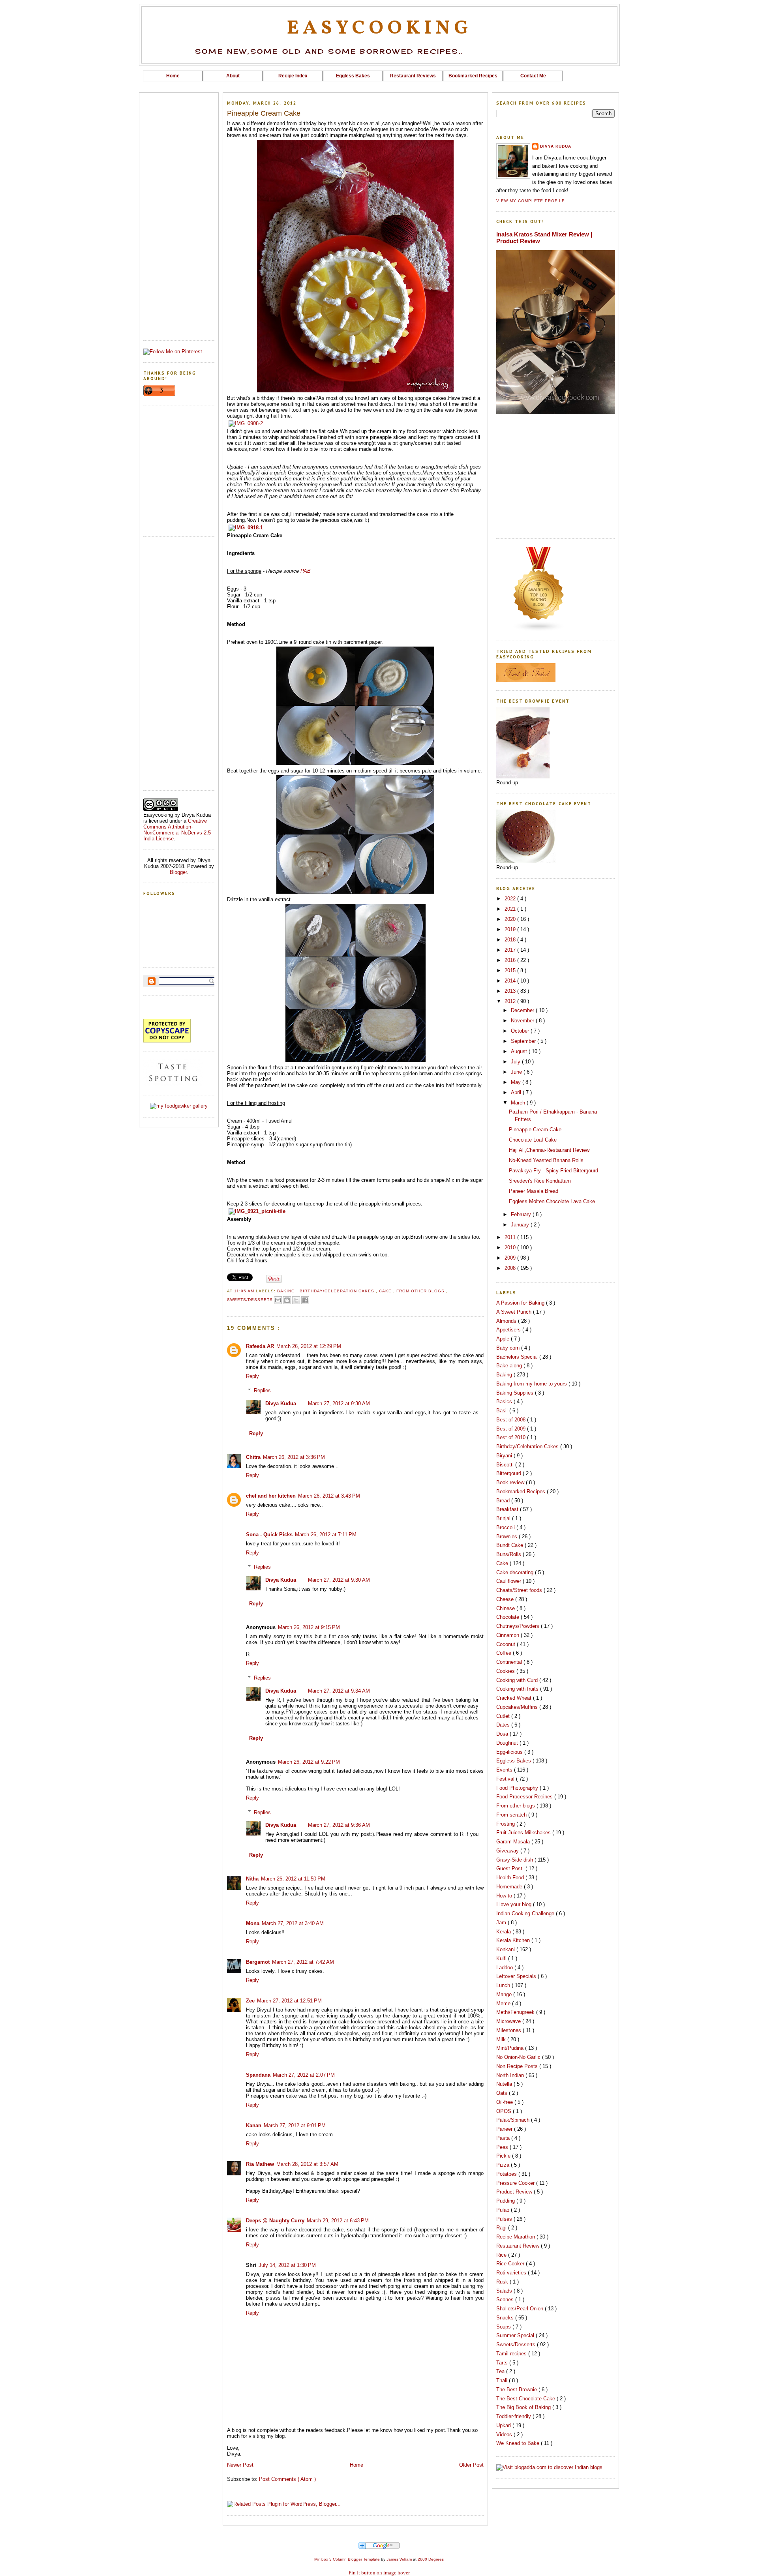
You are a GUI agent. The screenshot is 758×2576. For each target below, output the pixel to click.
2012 (511, 1001)
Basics (505, 1401)
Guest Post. (511, 1868)
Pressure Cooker (516, 2183)
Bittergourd (509, 1473)
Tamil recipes (512, 2354)
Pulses (505, 2219)
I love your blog (515, 1904)
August (520, 1051)
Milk (502, 2039)
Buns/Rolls (509, 1554)
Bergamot (258, 1962)
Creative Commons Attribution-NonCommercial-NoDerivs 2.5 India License (177, 830)
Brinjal (504, 1518)
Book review (511, 1482)
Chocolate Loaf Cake (533, 1140)
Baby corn (509, 1348)
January (521, 1225)
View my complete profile (531, 201)
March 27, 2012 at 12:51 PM (289, 2001)
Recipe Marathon (516, 2237)
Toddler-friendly (514, 2416)
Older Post (471, 2465)
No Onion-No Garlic (519, 2057)
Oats (503, 2093)
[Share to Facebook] (305, 1300)
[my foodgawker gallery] (179, 1106)
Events (505, 1770)
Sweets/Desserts (251, 1300)
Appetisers (509, 1330)
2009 (511, 1258)
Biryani (505, 1456)
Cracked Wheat (515, 1698)
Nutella (505, 2084)
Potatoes (507, 2174)
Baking (287, 1291)
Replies (262, 1390)
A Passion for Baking (521, 1303)
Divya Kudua (281, 1403)
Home (356, 2465)
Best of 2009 (512, 1429)
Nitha (252, 1879)
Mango (505, 1994)
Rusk (503, 2282)
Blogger (178, 872)
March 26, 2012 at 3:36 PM (294, 1457)
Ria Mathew (260, 2164)
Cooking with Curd (518, 1680)
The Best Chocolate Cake (526, 2399)
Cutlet (504, 1716)
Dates (504, 1725)
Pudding (506, 2201)
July (516, 1062)
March (519, 1103)
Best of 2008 (512, 1420)
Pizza (504, 2165)
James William (400, 2559)
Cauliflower (509, 1581)
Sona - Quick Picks (269, 1535)
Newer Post (240, 2465)
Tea (501, 2371)
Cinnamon (508, 1635)
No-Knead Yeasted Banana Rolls (546, 1160)
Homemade (510, 1887)
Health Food (511, 1878)
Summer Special (516, 2335)
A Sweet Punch (515, 1312)
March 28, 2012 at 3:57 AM (307, 2164)
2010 (511, 1248)
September (524, 1041)
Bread (504, 1501)
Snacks (506, 2318)
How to (505, 1896)
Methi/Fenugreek (516, 2012)
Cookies (506, 1671)
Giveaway (508, 1851)
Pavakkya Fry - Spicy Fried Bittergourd (553, 1171)
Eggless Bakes (514, 1761)
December (523, 1010)
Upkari (504, 2425)
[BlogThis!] (287, 1300)
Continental (510, 1662)
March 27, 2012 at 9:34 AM (339, 1691)
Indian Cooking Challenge (526, 1913)
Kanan (254, 2125)
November (523, 1021)
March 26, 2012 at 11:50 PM (293, 1879)
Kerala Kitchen (514, 1940)
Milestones (509, 2030)
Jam (502, 1923)
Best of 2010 (512, 1437)
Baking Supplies (516, 1393)
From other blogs (421, 1291)
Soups (504, 2327)
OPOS (505, 2111)
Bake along (510, 1366)
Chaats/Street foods (520, 1590)
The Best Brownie (517, 2389)
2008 (511, 1268)
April (517, 1092)
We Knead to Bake (519, 2443)
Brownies (508, 1536)
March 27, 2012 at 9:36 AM (339, 1825)
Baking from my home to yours (532, 1384)
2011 (511, 1237)
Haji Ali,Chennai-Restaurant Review (549, 1150)
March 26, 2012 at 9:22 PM (309, 1762)
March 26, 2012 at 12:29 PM (309, 1346)
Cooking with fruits (518, 1689)
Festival (506, 1779)
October (521, 1031)
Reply (252, 1376)
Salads (505, 2291)
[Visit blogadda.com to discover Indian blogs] (549, 2467)
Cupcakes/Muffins (518, 1707)
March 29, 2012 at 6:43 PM (338, 2221)
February (522, 1214)
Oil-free (505, 2102)
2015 (511, 970)
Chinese (506, 1608)
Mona (253, 1923)
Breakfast (508, 1509)
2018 (511, 940)
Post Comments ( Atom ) (287, 2479)
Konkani (506, 1949)
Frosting (506, 1824)
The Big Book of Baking (524, 2407)
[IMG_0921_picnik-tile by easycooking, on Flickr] (257, 1211)
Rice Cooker (511, 2264)
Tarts (503, 2363)
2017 (511, 950)
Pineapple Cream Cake (535, 1130)
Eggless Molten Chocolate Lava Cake (552, 1201)
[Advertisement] (379, 84)
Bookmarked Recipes (522, 1491)
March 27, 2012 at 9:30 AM (339, 1403)
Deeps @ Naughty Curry (275, 2221)
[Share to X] (296, 1300)
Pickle (504, 2156)
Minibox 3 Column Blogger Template (348, 2559)
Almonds (507, 1321)
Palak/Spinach (514, 2120)
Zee (250, 2001)
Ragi (502, 2228)
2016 (511, 960)
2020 (511, 919)
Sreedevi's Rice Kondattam (540, 1181)
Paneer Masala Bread (534, 1191)
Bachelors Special (518, 1357)
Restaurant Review (519, 2246)
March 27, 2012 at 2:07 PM (304, 2075)
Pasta (504, 2138)
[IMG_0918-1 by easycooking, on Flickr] (246, 528)
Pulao (504, 2210)
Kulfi (502, 1958)
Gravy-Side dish (515, 1860)
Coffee (505, 1653)
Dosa (503, 1734)
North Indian (511, 2075)
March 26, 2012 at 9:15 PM (309, 1627)
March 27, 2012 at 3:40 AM (293, 1923)
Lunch (504, 1985)
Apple (504, 1339)
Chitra (253, 1457)
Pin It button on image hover (379, 2573)
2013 (511, 991)
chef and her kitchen (271, 1496)
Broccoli (506, 1527)
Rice (502, 2255)
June (517, 1072)
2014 (511, 981)
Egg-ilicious (510, 1752)
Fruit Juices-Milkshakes (524, 1833)
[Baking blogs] (539, 630)
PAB (306, 571)
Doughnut (508, 1743)
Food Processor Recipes (525, 1797)
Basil (503, 1411)
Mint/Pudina (511, 2048)
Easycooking (379, 28)
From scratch (512, 1815)
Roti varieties (512, 2273)
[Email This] (278, 1300)
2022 (511, 899)
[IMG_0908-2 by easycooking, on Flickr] (246, 423)
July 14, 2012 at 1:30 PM (287, 2265)
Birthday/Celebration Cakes (338, 1291)
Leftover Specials (517, 1976)
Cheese (506, 1599)
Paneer (505, 2129)
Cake (386, 1291)
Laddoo (505, 1968)
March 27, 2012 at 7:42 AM (303, 1962)
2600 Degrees (431, 2559)
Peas (503, 2147)
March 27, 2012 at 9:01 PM (295, 2125)
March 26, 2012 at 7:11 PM (326, 1535)
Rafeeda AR (260, 1346)
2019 (511, 929)
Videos (505, 2434)
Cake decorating (516, 1572)
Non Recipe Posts (518, 2066)
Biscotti (506, 1465)
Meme (504, 2003)
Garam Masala (514, 1842)
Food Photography (518, 1788)
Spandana (258, 2075)
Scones (506, 2299)
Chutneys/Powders (519, 1626)
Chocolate (508, 1617)
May (517, 1082)
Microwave (509, 2021)
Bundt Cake (510, 1545)
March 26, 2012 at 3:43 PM (329, 1496)
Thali (503, 2380)
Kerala (504, 1932)
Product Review (515, 2192)
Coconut (507, 1644)
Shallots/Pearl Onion (521, 2309)
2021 (511, 909)
